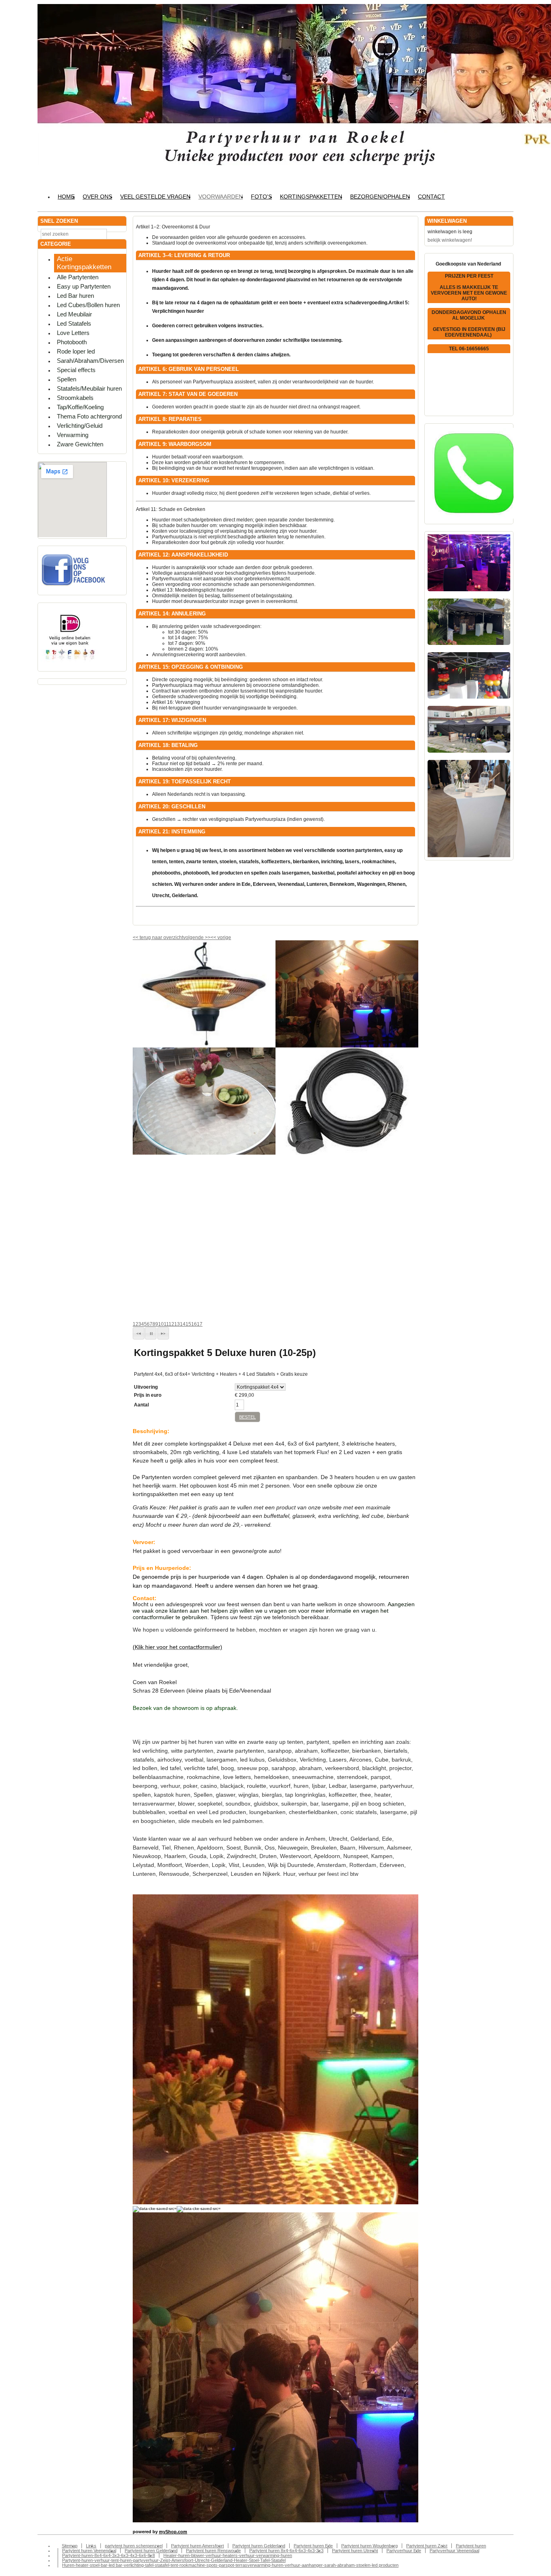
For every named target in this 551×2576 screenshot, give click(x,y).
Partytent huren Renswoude (213, 2551)
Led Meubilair (74, 314)
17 (200, 1324)
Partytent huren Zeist (427, 2546)
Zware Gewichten (80, 444)
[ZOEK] (119, 233)
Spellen (67, 379)
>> (207, 937)
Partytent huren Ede (313, 2546)
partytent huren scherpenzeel (134, 2546)
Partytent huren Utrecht (355, 2551)
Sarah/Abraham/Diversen (90, 361)
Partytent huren (471, 2546)
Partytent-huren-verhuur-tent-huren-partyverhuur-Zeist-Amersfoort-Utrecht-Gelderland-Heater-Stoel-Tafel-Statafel (174, 2560)
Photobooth (72, 342)
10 (161, 1324)
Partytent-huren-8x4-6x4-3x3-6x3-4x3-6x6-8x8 (109, 2555)
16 (194, 1324)
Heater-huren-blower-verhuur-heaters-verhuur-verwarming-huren (228, 2555)
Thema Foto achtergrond (89, 416)
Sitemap (70, 2546)
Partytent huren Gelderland (259, 2546)
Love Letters (73, 333)
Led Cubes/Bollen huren (88, 305)
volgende (197, 937)
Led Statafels (74, 323)
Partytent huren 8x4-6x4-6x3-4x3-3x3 (286, 2551)
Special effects (76, 370)
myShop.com (173, 2532)
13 (177, 1324)
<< (214, 937)
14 (183, 1324)
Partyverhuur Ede (404, 2551)
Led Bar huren (75, 296)
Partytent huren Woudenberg (369, 2546)
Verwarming (73, 435)
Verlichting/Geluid (80, 426)
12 (171, 1324)
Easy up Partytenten (84, 286)
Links (91, 2546)
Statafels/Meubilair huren (89, 388)
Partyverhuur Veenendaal (454, 2551)
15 (188, 1324)
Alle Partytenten (78, 277)
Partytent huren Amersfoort (197, 2546)
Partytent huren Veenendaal (89, 2551)
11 (166, 1324)
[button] (139, 1333)
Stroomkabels (75, 398)
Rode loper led (76, 351)
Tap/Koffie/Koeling (80, 407)
